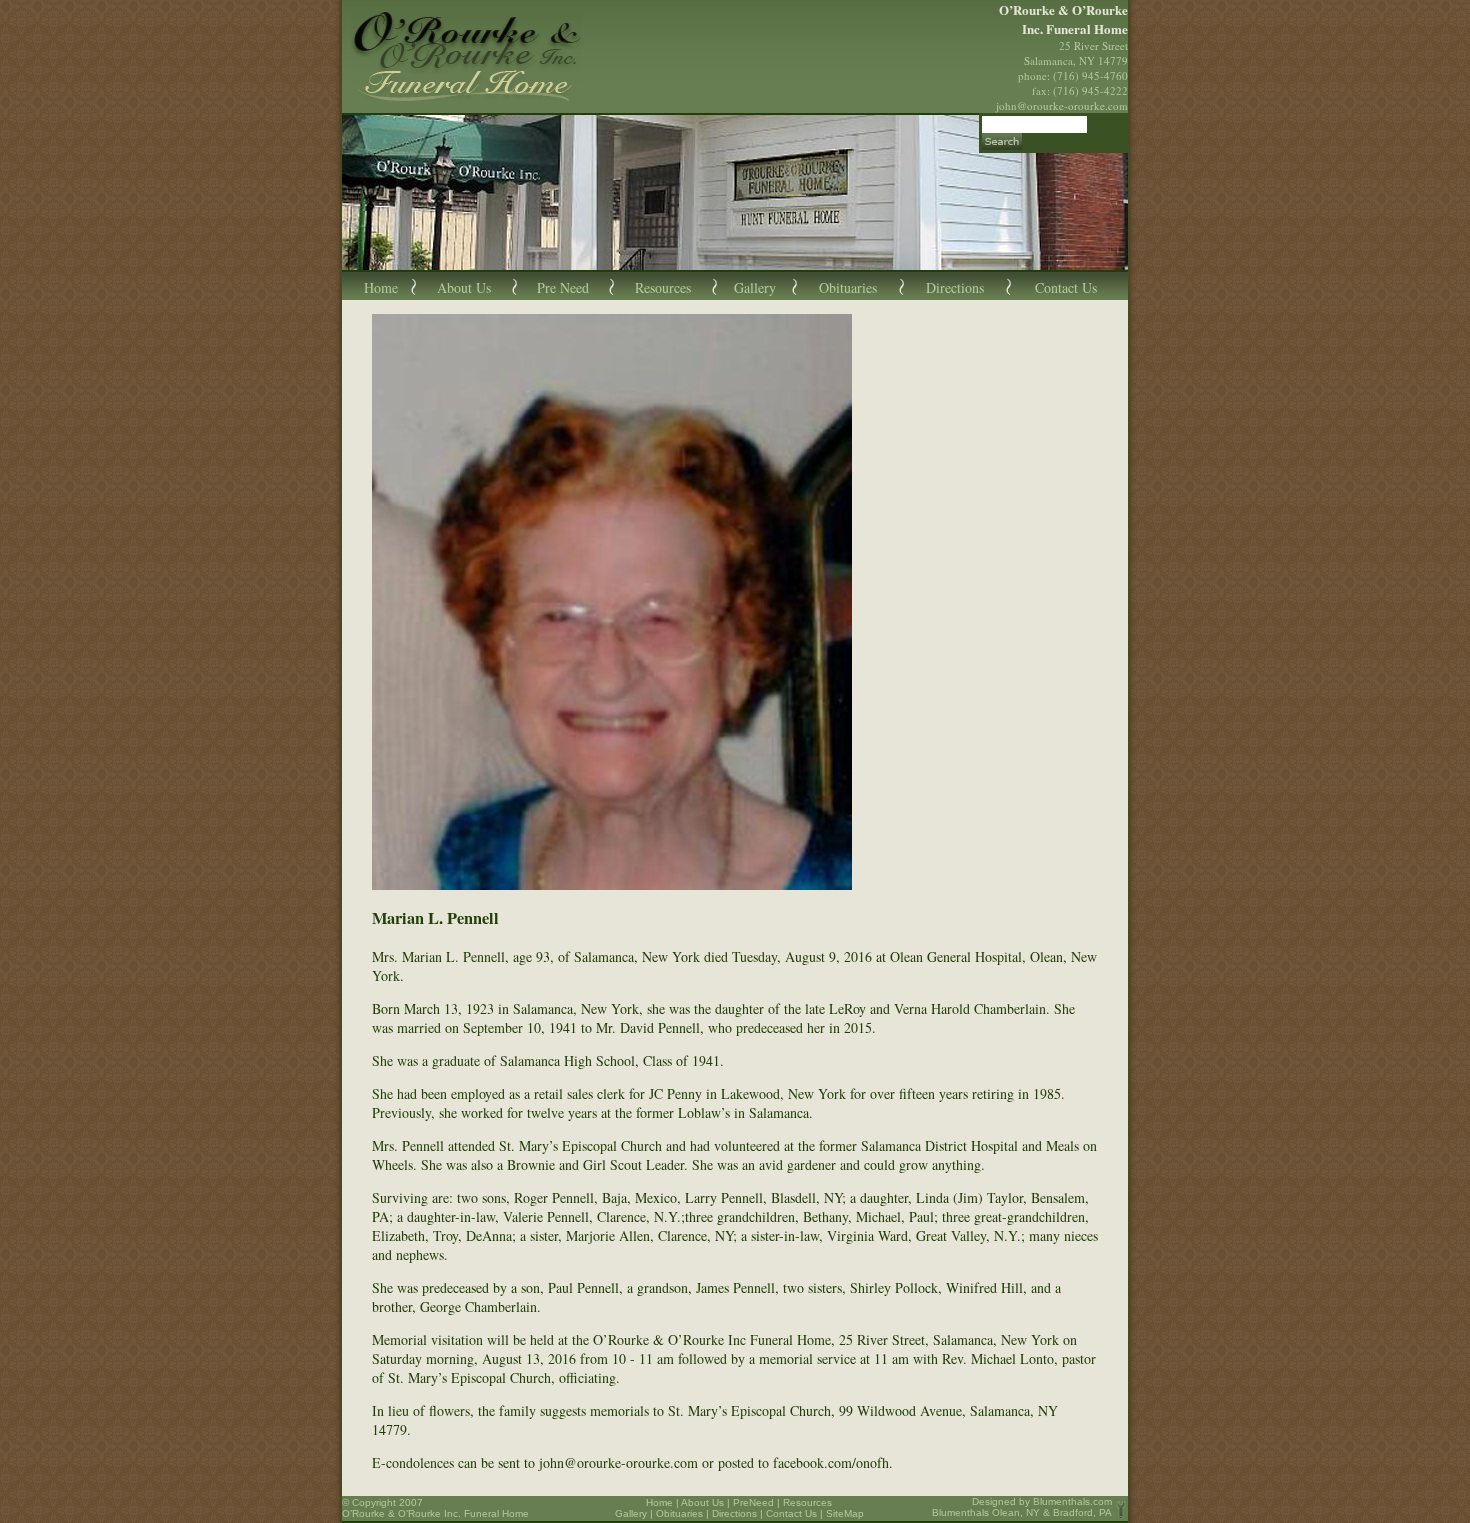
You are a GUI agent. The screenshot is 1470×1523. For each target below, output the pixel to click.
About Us (464, 287)
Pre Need (563, 287)
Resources (663, 287)
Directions (955, 287)
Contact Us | (796, 1513)
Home (381, 287)
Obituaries (848, 287)
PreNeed (753, 1502)
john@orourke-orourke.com (1062, 105)
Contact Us (1066, 287)
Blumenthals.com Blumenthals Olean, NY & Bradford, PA (1022, 1507)
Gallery (755, 287)
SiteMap (845, 1513)
